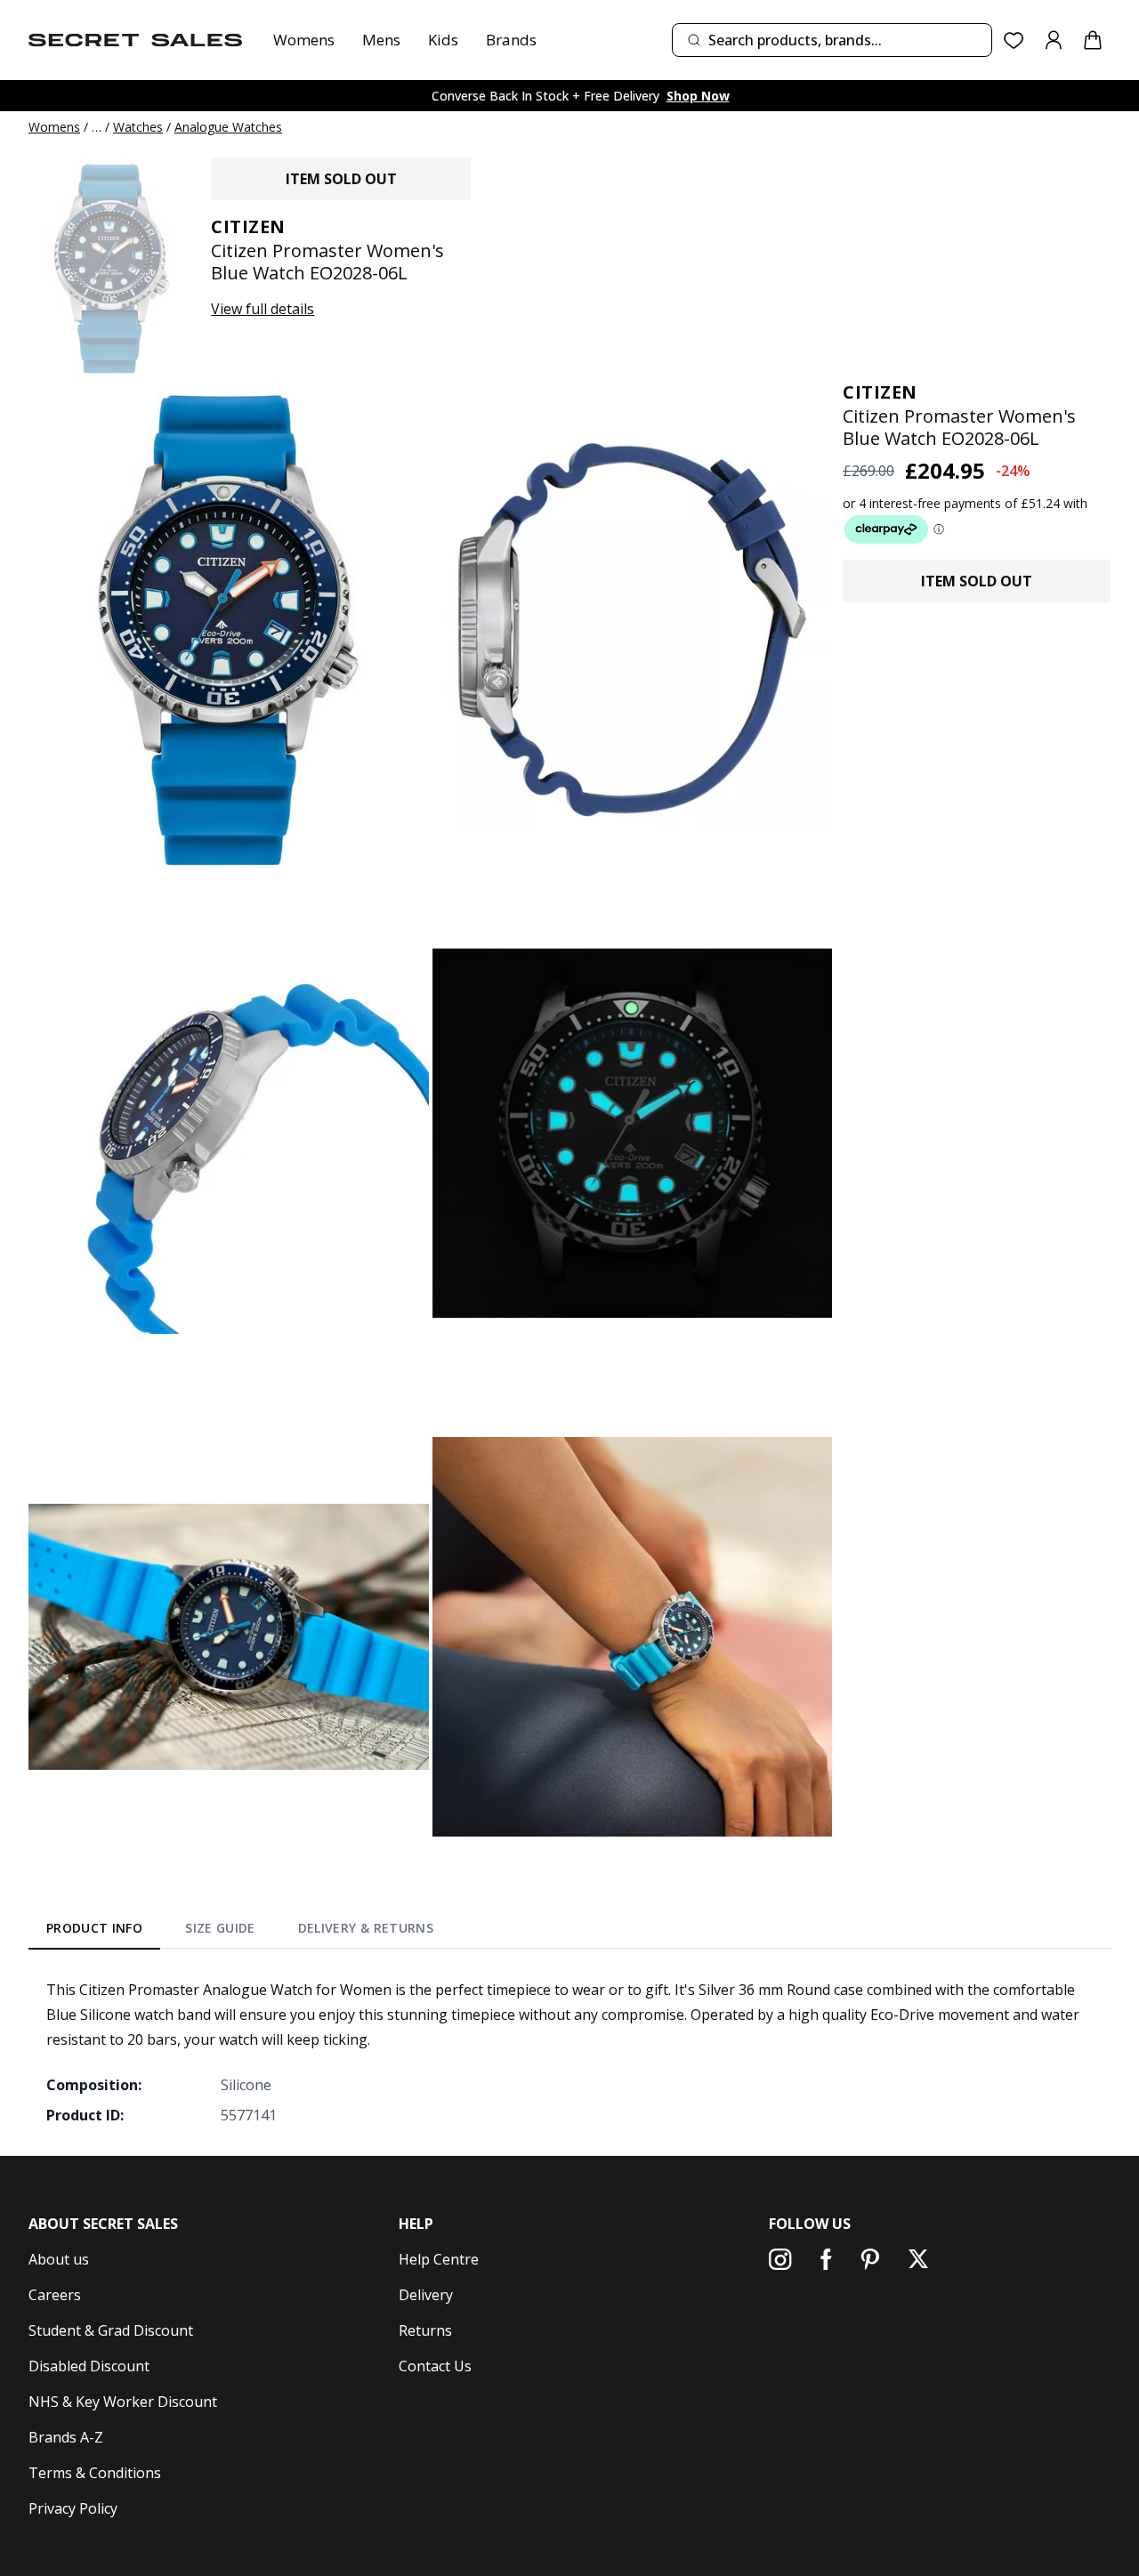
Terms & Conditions (95, 2473)
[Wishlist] (1014, 40)
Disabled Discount (89, 2366)
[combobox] (832, 40)
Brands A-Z (66, 2437)
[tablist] (240, 1932)
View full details (263, 309)
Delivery (426, 2295)
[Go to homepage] (135, 40)
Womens (304, 40)
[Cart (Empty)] (1093, 40)
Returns (425, 2330)
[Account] (1054, 40)
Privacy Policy (73, 2508)
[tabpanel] (569, 2052)
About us (59, 2259)
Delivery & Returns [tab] (366, 1928)
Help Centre (439, 2259)
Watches (138, 127)
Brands (511, 40)
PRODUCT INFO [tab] (94, 1928)
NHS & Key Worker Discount (123, 2402)
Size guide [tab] (220, 1928)
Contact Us (435, 2366)
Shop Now (698, 96)
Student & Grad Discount (111, 2330)
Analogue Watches (228, 127)
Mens (381, 40)
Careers (55, 2295)
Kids (443, 40)
